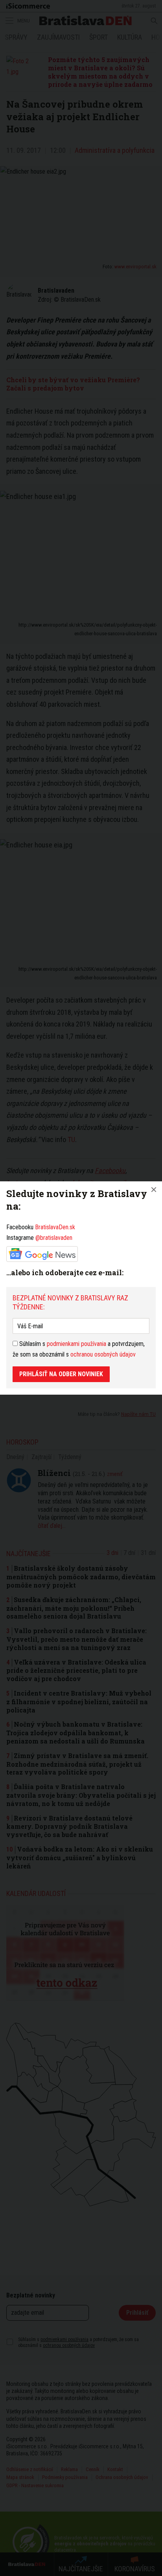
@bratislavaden (54, 1238)
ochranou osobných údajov (103, 1354)
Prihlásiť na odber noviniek (61, 1374)
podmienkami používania (76, 1344)
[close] (154, 1190)
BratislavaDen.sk (55, 1227)
